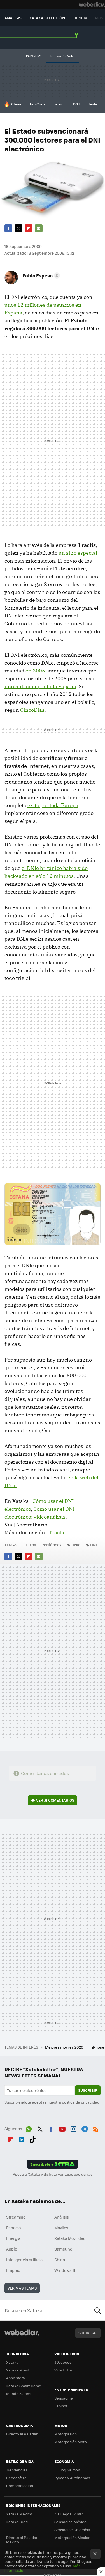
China (16, 104)
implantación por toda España (40, 686)
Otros (31, 1545)
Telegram (85, 2128)
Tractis (57, 1532)
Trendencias (17, 2470)
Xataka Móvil (17, 2370)
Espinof (61, 2406)
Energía (13, 2238)
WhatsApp (29, 2128)
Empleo (13, 2270)
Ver (55, 1800)
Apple (12, 2249)
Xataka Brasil (18, 2522)
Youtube (62, 2128)
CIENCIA (80, 18)
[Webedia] (92, 4)
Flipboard (29, 228)
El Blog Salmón (67, 2470)
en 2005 (35, 671)
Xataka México (19, 2514)
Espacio (13, 2228)
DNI (94, 1545)
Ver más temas (22, 2288)
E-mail (39, 228)
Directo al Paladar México (22, 2540)
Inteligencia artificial (25, 2260)
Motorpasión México (72, 2537)
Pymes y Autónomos (72, 2478)
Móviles (61, 2228)
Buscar (98, 2310)
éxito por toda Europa (53, 805)
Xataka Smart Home (24, 2386)
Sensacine (64, 2398)
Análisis (62, 2217)
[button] (40, 275)
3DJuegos (63, 2362)
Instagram (73, 2128)
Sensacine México (70, 2522)
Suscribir (88, 2090)
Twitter (18, 228)
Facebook (8, 228)
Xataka (12, 2362)
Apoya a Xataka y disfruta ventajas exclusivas (53, 2174)
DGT (77, 104)
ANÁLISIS (13, 18)
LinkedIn (22, 2139)
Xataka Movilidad (70, 2238)
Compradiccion (20, 2486)
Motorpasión (66, 2434)
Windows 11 (65, 2270)
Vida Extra (63, 2370)
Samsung (63, 2249)
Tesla (93, 104)
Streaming (16, 2217)
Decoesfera (16, 2478)
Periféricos (52, 1545)
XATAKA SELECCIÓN (47, 18)
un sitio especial (78, 553)
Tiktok (32, 2139)
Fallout (59, 104)
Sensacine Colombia (72, 2530)
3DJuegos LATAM (69, 2514)
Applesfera (16, 2378)
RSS (96, 2128)
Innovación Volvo (63, 56)
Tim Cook (37, 104)
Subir (84, 2333)
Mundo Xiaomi (19, 2394)
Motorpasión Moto (71, 2442)
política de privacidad (81, 2102)
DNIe (76, 1545)
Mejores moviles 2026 (65, 2047)
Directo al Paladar (22, 2434)
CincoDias (32, 710)
